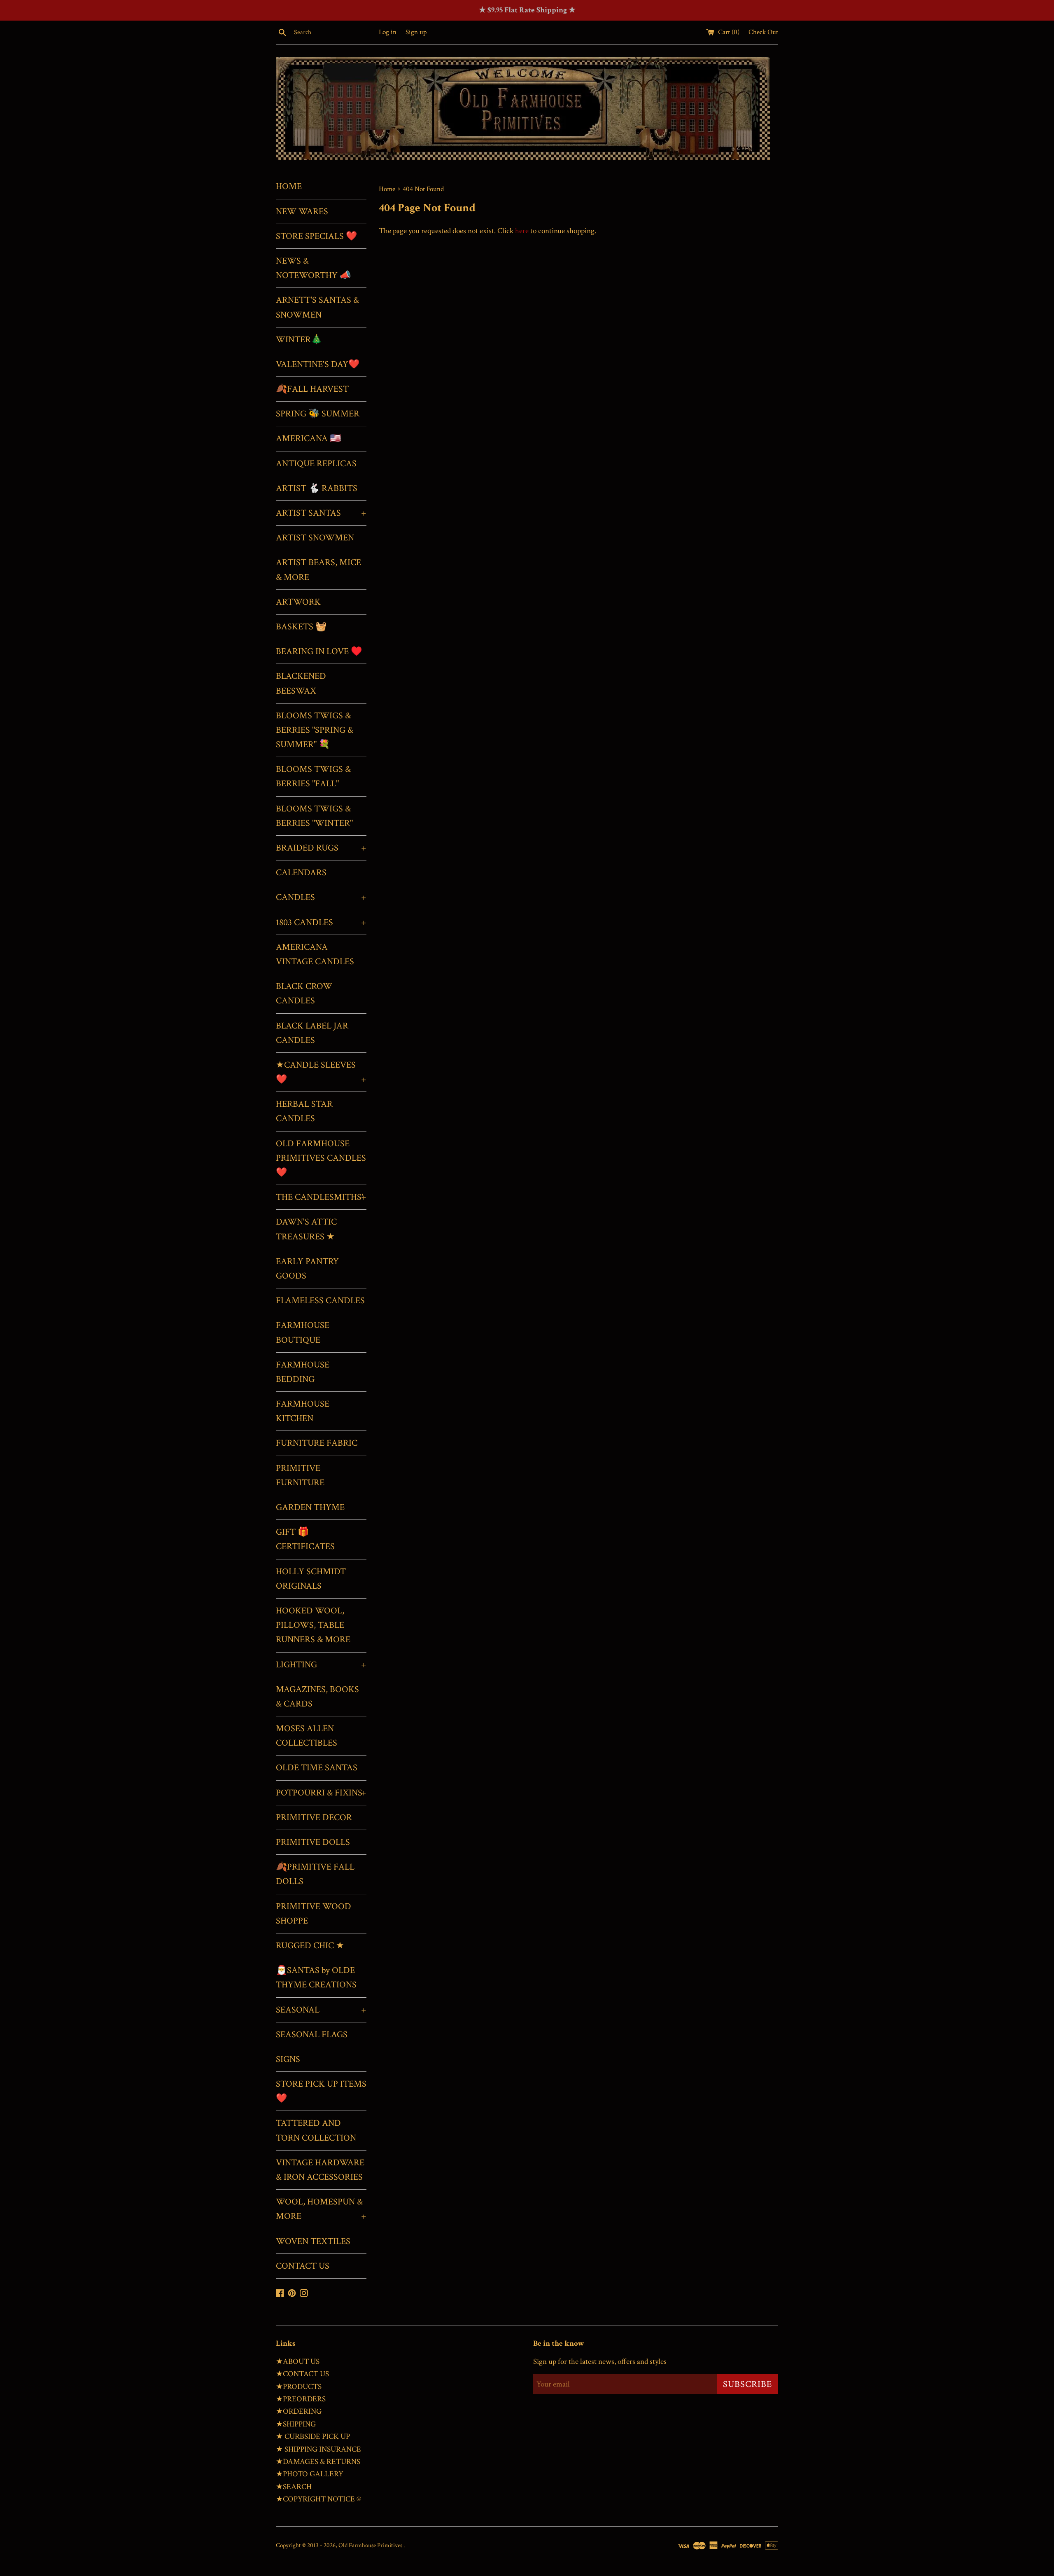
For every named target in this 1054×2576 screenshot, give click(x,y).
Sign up (416, 32)
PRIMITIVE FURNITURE (300, 1475)
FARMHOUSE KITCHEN (303, 1411)
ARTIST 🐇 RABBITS (317, 488)
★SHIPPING (296, 2424)
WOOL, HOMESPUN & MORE (321, 2209)
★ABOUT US (298, 2362)
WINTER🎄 (299, 340)
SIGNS (288, 2059)
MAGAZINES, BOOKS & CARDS (317, 1697)
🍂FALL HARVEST (312, 389)
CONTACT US (303, 2266)
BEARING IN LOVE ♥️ (319, 651)
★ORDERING (299, 2411)
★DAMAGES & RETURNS (318, 2462)
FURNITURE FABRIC (317, 1443)
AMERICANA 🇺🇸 (308, 438)
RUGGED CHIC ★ (310, 1946)
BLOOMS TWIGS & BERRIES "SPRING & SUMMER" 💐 (315, 730)
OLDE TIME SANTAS (317, 1768)
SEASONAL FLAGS (312, 2035)
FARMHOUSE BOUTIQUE (303, 1332)
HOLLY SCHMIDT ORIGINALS (311, 1579)
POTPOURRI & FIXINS (321, 1793)
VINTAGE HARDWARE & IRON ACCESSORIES (320, 2170)
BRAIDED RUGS (321, 848)
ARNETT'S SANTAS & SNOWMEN (317, 307)
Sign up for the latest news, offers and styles (600, 2362)
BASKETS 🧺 (301, 627)
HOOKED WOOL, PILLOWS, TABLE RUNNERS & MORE (313, 1625)
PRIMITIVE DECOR (314, 1817)
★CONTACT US (302, 2374)
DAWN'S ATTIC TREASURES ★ (306, 1229)
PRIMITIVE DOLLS (313, 1842)
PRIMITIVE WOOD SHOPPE (314, 1914)
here (522, 231)
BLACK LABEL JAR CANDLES (312, 1033)
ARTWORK (298, 602)
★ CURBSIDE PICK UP (313, 2437)
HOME (289, 186)
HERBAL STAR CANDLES (304, 1111)
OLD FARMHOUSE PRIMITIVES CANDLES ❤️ (321, 1158)
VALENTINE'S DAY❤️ (318, 364)
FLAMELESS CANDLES (320, 1301)
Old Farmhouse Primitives (371, 2545)
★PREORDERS (301, 2399)
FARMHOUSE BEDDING (303, 1372)
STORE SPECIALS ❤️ (316, 236)
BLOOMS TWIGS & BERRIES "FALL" (313, 776)
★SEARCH (294, 2487)
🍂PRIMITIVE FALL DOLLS (315, 1874)
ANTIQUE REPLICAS (316, 464)
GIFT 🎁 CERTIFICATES (305, 1539)
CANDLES (321, 897)
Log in (388, 32)
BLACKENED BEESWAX (301, 683)
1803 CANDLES (321, 922)
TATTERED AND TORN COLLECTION (316, 2130)
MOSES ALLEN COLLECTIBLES (307, 1736)
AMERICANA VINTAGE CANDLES (315, 954)
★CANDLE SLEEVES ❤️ (321, 1072)
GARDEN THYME (310, 1507)
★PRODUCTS (299, 2387)
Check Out (763, 32)
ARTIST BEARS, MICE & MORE (318, 570)
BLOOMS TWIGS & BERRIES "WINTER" (314, 816)
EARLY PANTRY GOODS (307, 1269)
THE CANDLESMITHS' (321, 1197)
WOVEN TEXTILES (313, 2241)
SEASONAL (321, 2010)
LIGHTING (321, 1665)
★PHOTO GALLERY (310, 2474)
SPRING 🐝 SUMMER (318, 414)
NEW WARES (302, 212)
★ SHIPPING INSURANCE (318, 2449)
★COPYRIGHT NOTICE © (318, 2499)
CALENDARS (301, 873)
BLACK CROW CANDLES (304, 993)
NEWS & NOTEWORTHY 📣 (313, 268)
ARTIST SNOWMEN (315, 538)
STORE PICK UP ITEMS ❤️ (321, 2091)
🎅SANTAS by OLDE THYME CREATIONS (316, 1978)
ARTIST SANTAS (321, 513)
